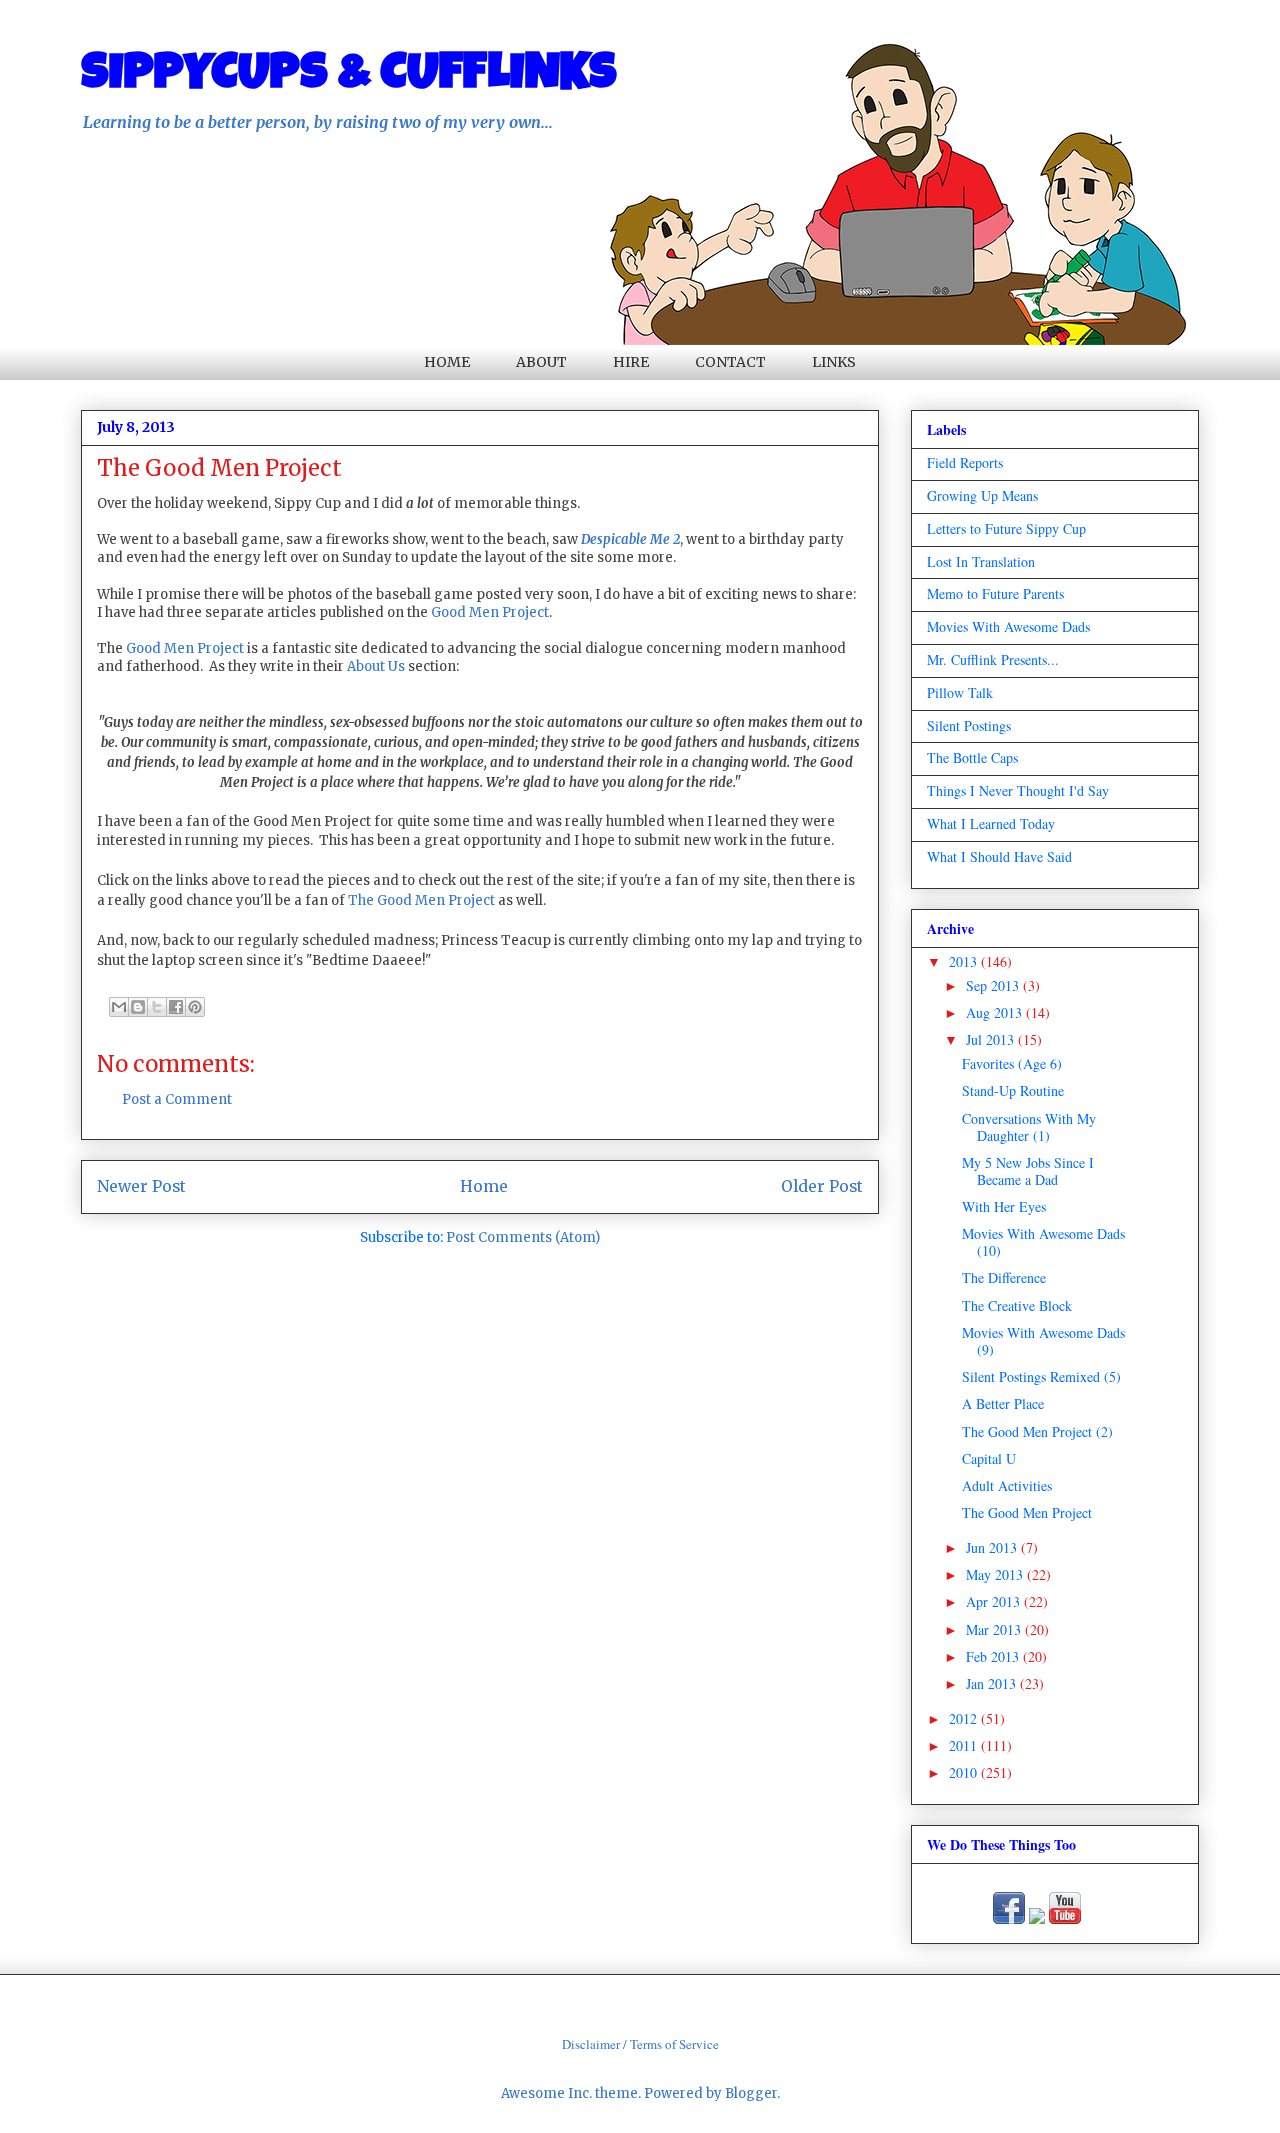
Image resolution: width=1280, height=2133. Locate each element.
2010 (965, 1772)
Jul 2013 (992, 1039)
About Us (376, 666)
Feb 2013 (994, 1656)
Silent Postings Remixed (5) (1041, 1376)
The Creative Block (1017, 1305)
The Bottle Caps (972, 757)
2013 (965, 961)
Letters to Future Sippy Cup (1006, 528)
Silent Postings (969, 725)
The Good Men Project (421, 900)
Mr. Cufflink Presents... (993, 659)
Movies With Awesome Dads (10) (1043, 1242)
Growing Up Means (982, 495)
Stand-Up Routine (1013, 1090)
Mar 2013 (995, 1629)
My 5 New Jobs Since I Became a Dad (1028, 1171)
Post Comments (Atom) (523, 1237)
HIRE (631, 362)
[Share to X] (157, 1007)
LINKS (834, 362)
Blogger (751, 2093)
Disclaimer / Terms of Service (640, 2044)
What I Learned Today (991, 823)
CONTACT (730, 362)
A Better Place (1003, 1403)
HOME (447, 362)
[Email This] (119, 1007)
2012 (965, 1718)
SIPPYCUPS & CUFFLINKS (349, 77)
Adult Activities (1007, 1485)
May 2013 (996, 1574)
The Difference (1004, 1277)
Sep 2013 (994, 985)
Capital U (989, 1458)
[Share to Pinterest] (195, 1007)
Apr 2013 (995, 1601)
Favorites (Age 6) (1012, 1063)
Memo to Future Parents (995, 593)
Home (484, 1186)
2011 (965, 1745)
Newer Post (141, 1186)
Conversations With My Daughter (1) (1029, 1127)
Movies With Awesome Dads (1008, 626)
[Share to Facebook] (176, 1007)
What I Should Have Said (999, 856)
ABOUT (541, 362)
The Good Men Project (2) (1037, 1431)
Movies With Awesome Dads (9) (1043, 1341)
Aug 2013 (996, 1012)
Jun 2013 (993, 1547)
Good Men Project (490, 612)
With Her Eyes (1004, 1206)
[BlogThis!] (138, 1007)
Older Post (822, 1186)
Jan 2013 (993, 1683)
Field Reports (965, 462)
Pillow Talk (960, 692)
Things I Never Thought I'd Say (1018, 790)
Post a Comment (177, 1099)
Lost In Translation (981, 561)
